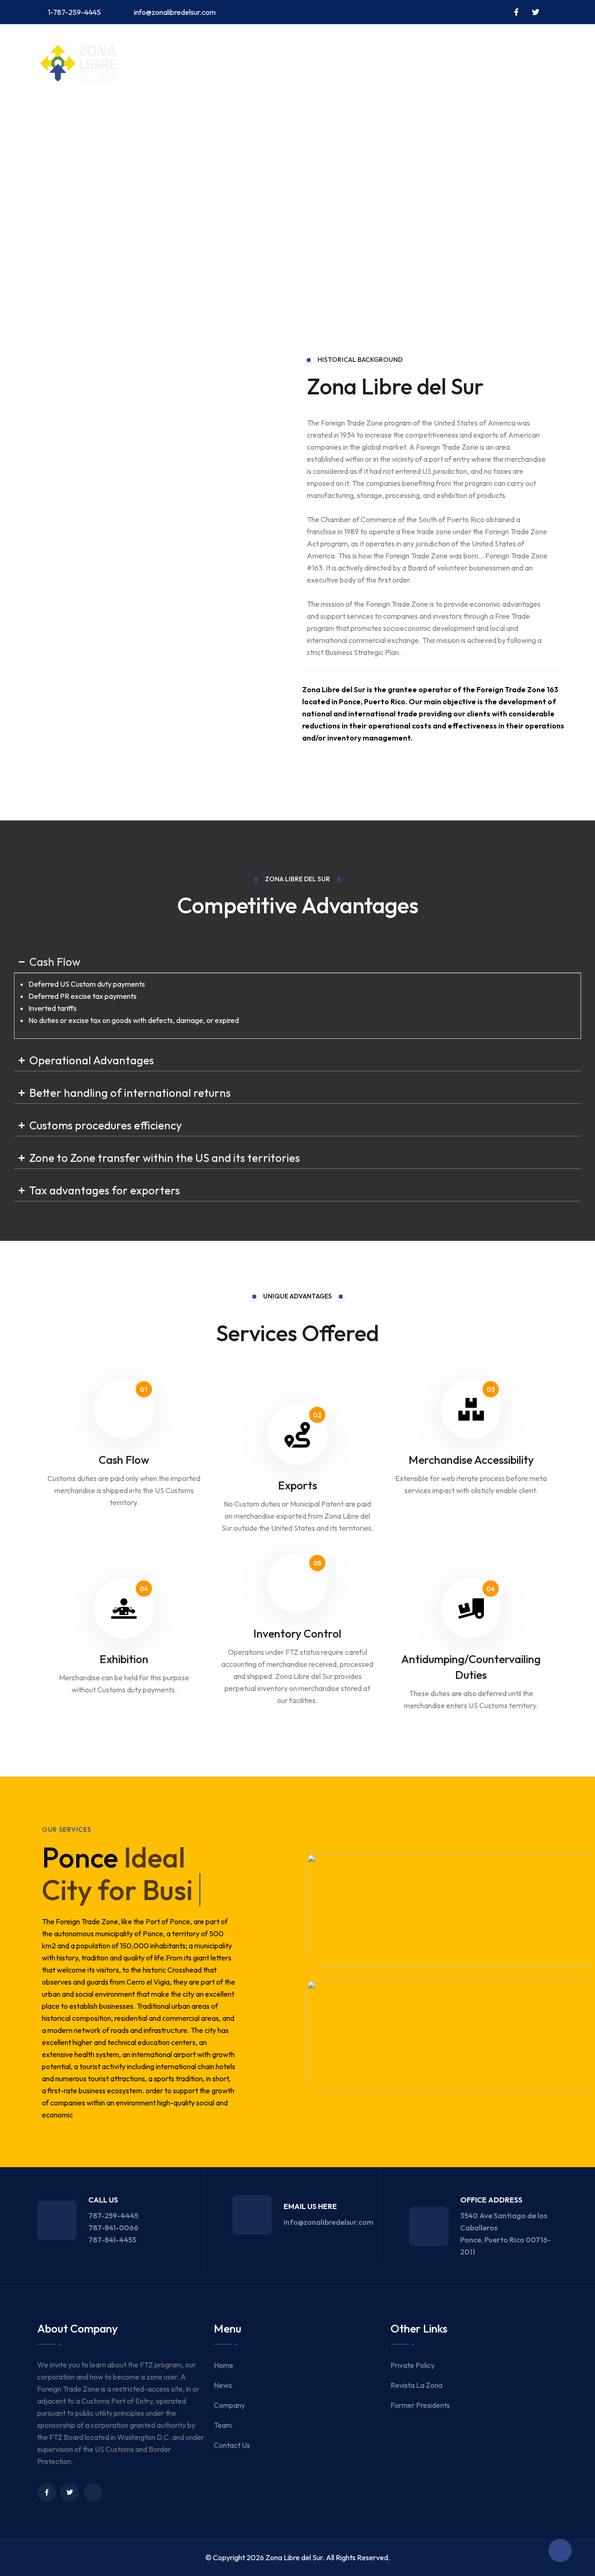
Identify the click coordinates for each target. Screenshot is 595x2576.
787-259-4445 (113, 2215)
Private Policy (413, 2365)
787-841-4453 (112, 2240)
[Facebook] (46, 2492)
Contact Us (251, 117)
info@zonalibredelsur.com (175, 12)
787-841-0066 (113, 2228)
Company (151, 117)
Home (63, 117)
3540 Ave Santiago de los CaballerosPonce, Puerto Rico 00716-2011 (506, 2234)
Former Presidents (420, 2405)
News (103, 117)
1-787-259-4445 (74, 12)
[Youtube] (93, 2492)
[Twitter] (70, 2492)
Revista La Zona (416, 2385)
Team (198, 117)
